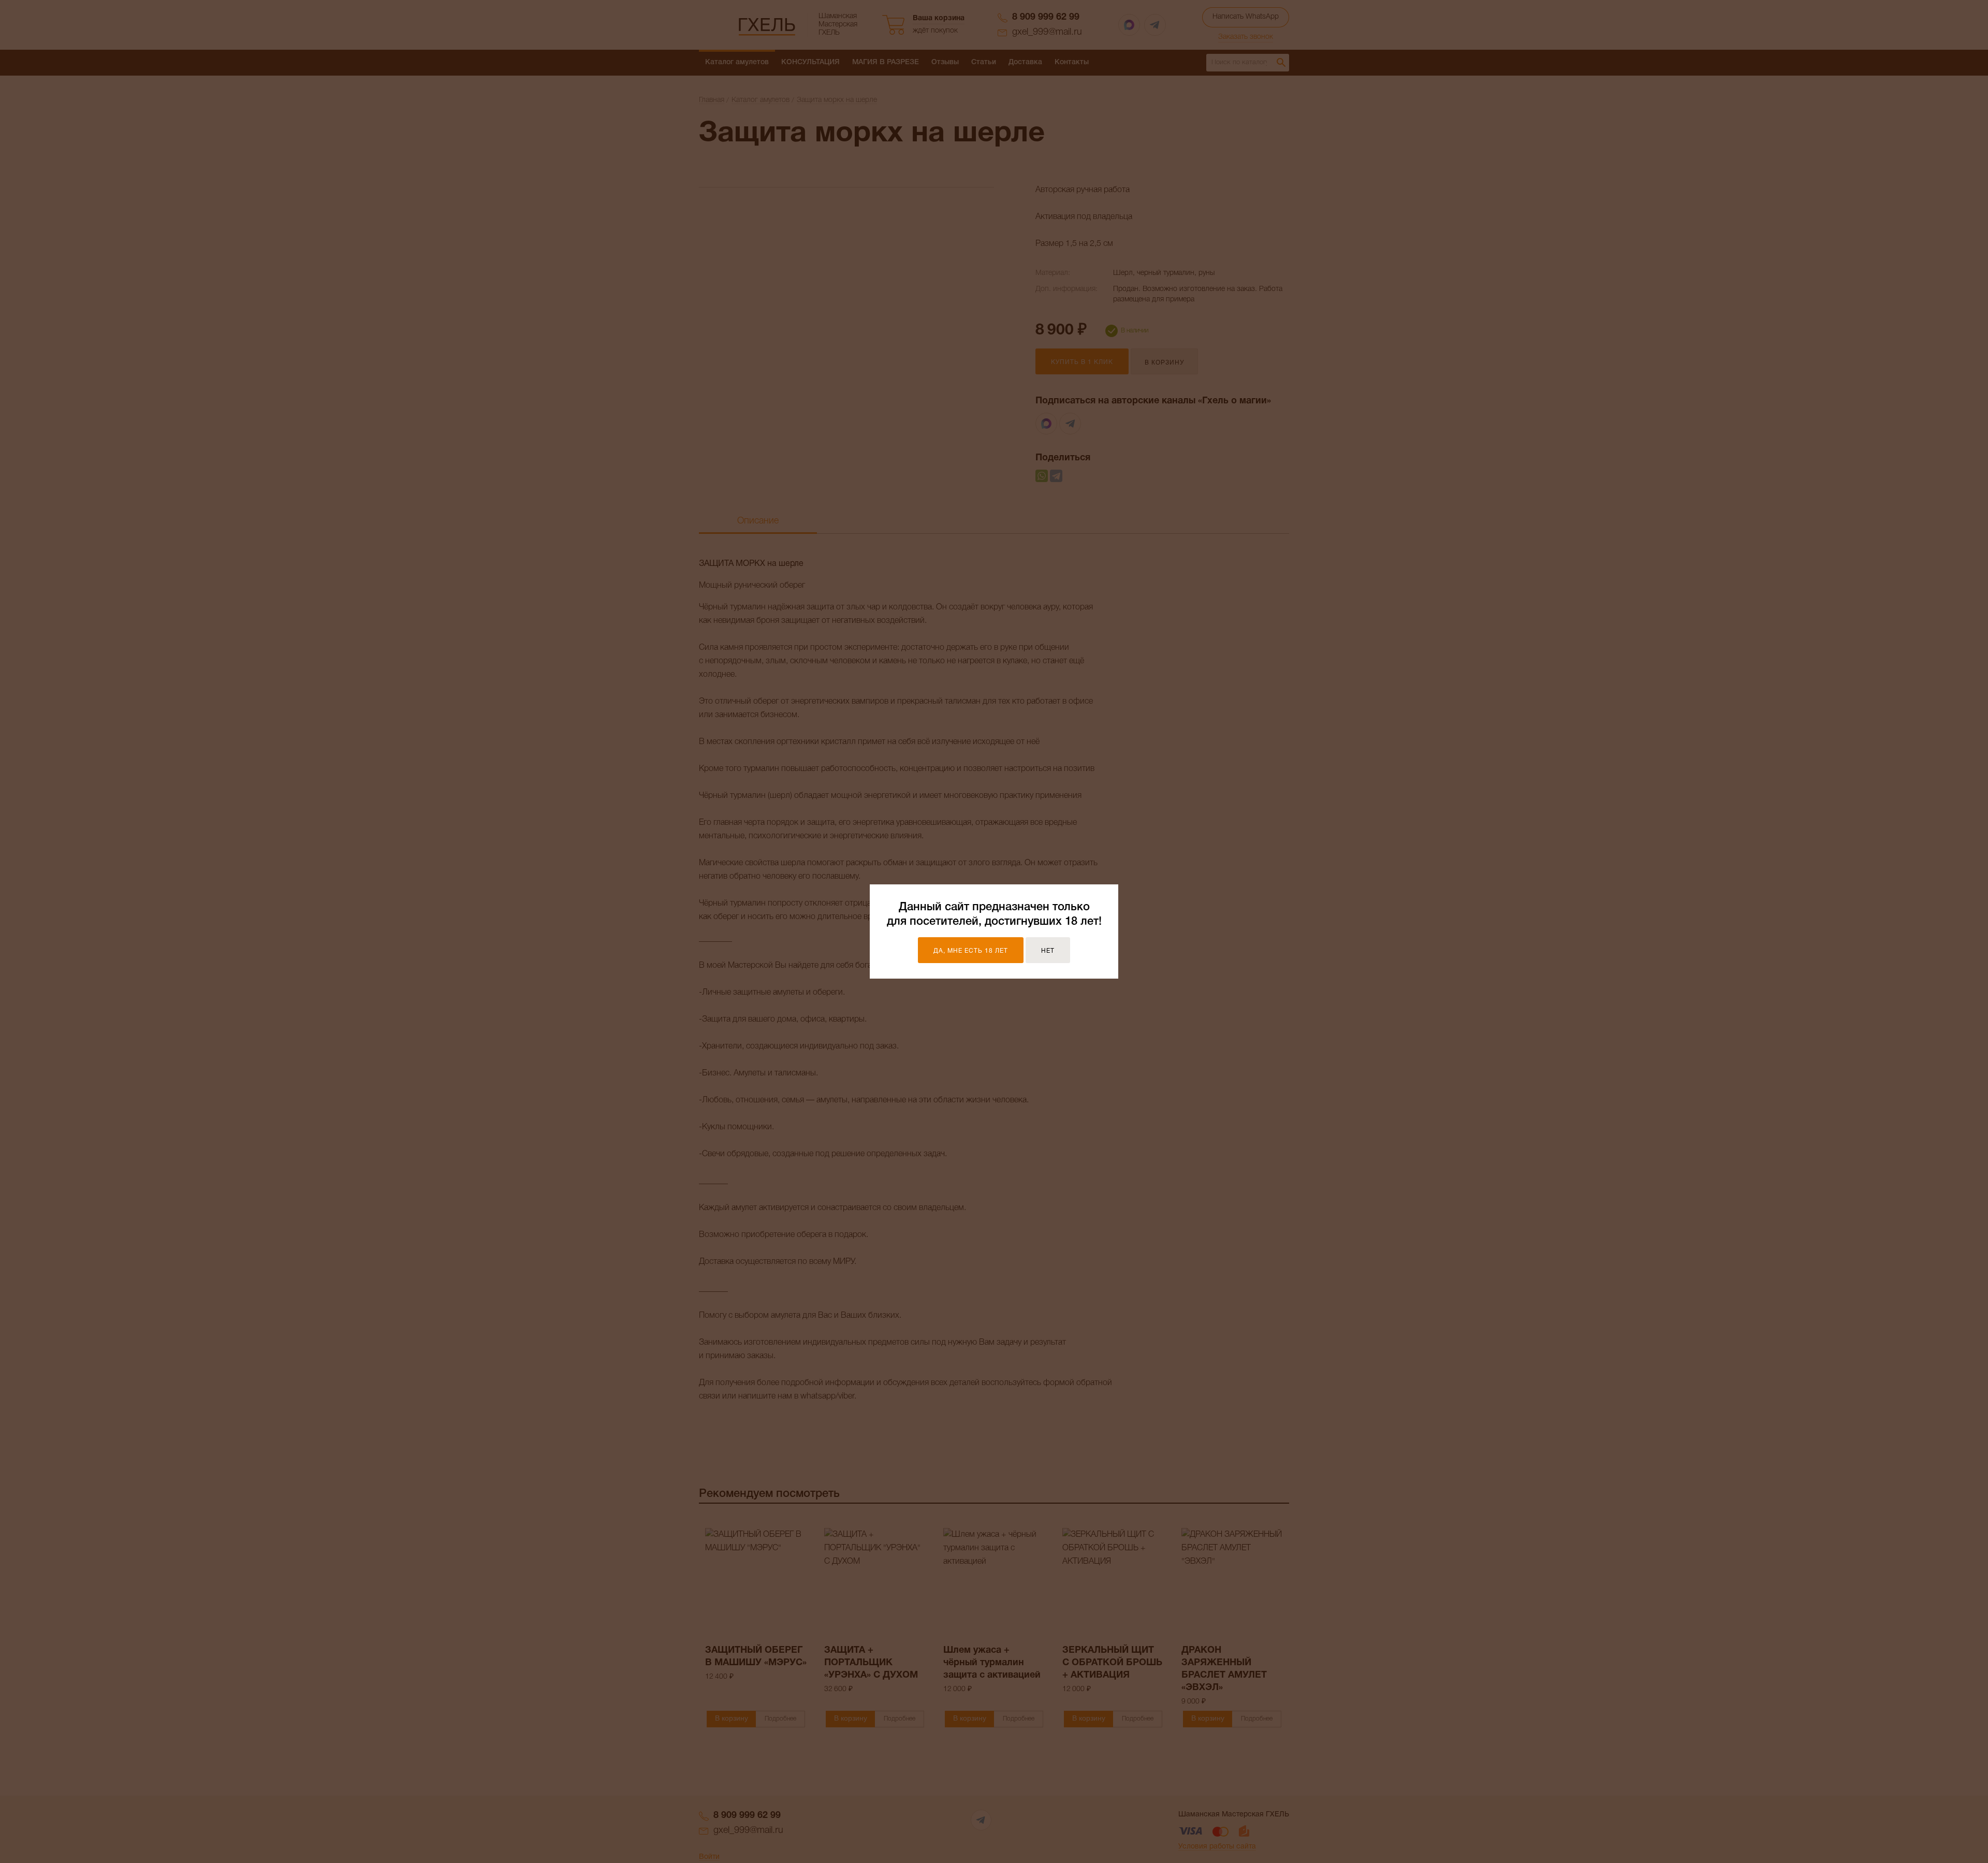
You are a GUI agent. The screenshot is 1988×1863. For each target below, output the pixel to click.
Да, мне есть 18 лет (971, 951)
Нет (1048, 951)
